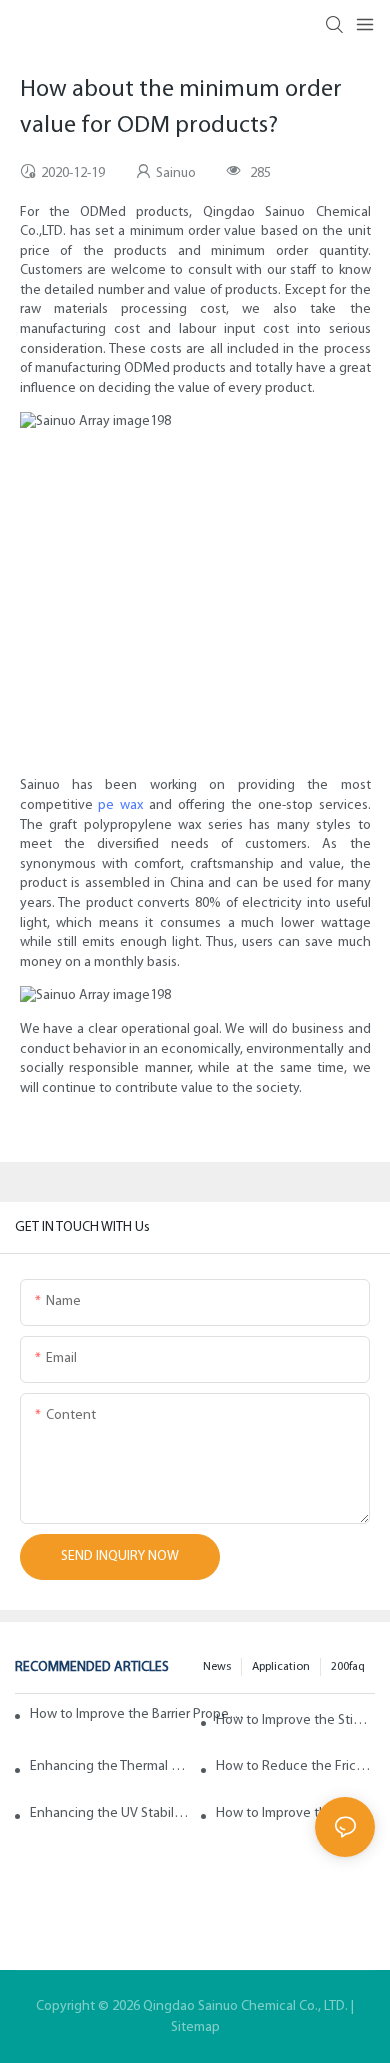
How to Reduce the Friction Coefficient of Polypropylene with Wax (295, 1766)
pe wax (120, 805)
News (217, 1667)
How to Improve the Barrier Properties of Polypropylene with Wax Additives (138, 1714)
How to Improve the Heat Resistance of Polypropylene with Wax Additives (295, 1813)
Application (281, 1667)
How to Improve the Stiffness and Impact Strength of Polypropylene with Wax (295, 1720)
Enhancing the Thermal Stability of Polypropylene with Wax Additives (109, 1766)
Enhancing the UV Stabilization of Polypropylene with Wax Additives (109, 1813)
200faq (348, 1667)
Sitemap (195, 2027)
